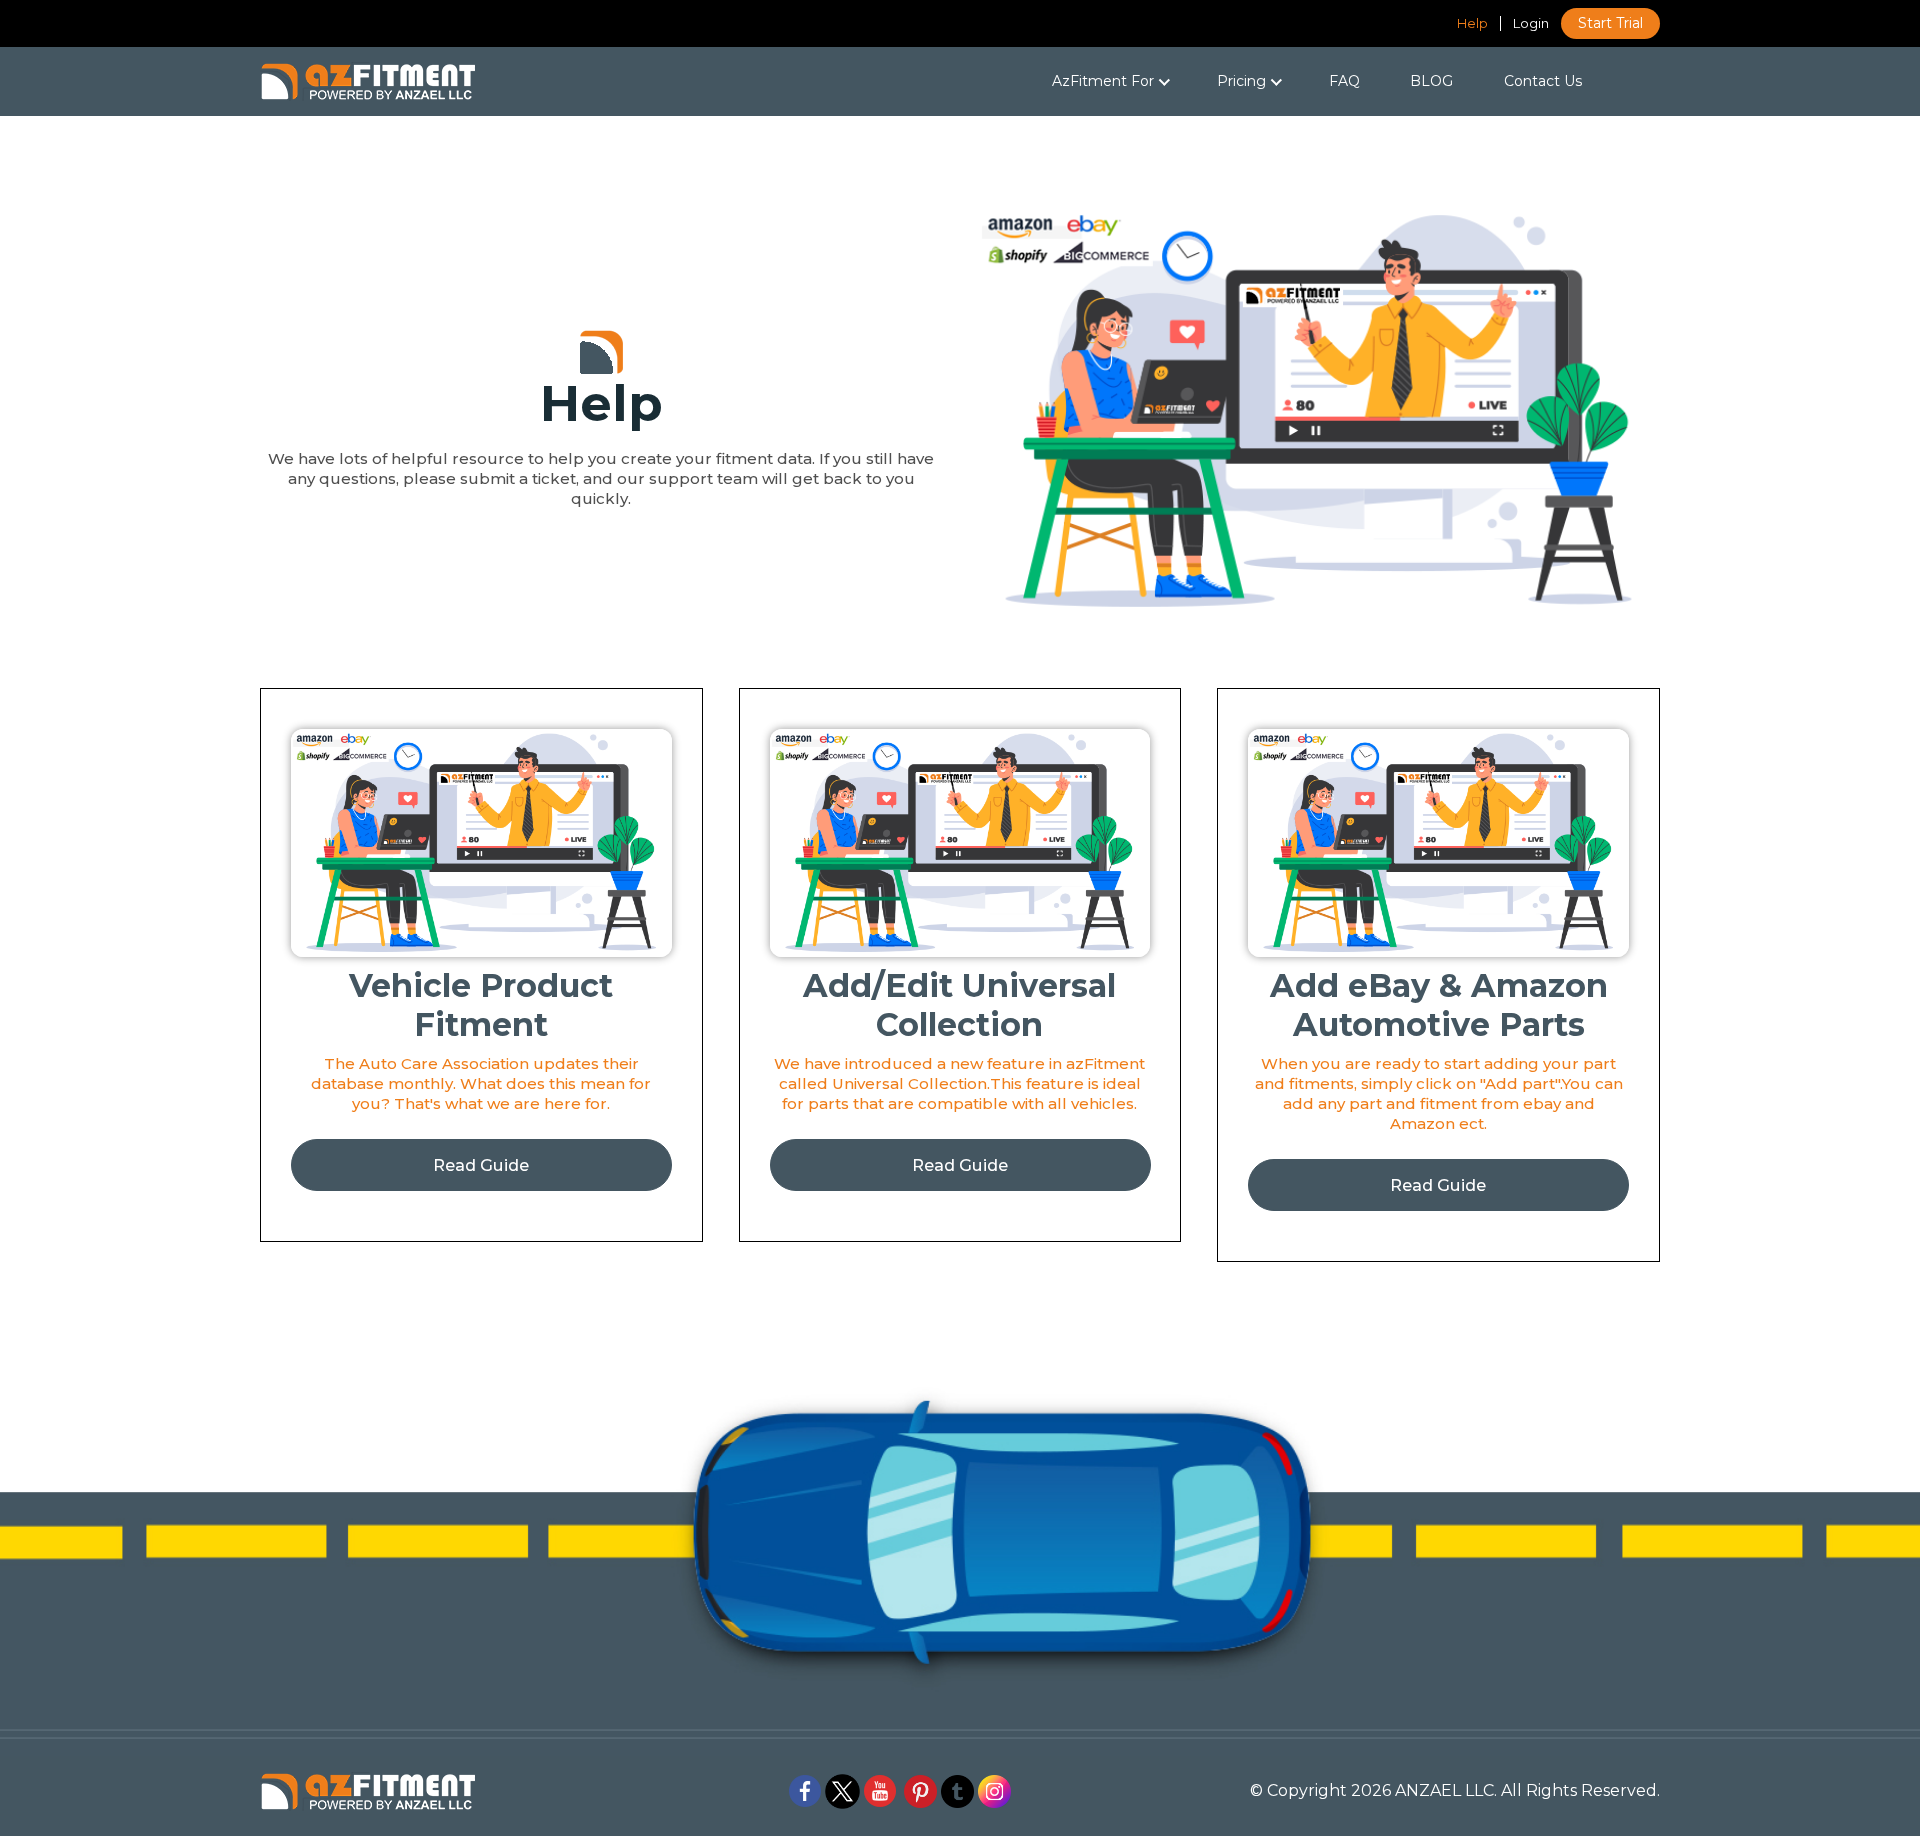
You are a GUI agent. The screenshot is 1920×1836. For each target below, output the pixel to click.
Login (1531, 23)
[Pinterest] (920, 1789)
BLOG (1431, 81)
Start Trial (1610, 23)
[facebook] (805, 1789)
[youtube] (880, 1789)
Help (1472, 23)
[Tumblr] (957, 1789)
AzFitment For (1080, 81)
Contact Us (1543, 81)
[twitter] (842, 1789)
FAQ (1344, 81)
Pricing (1243, 81)
